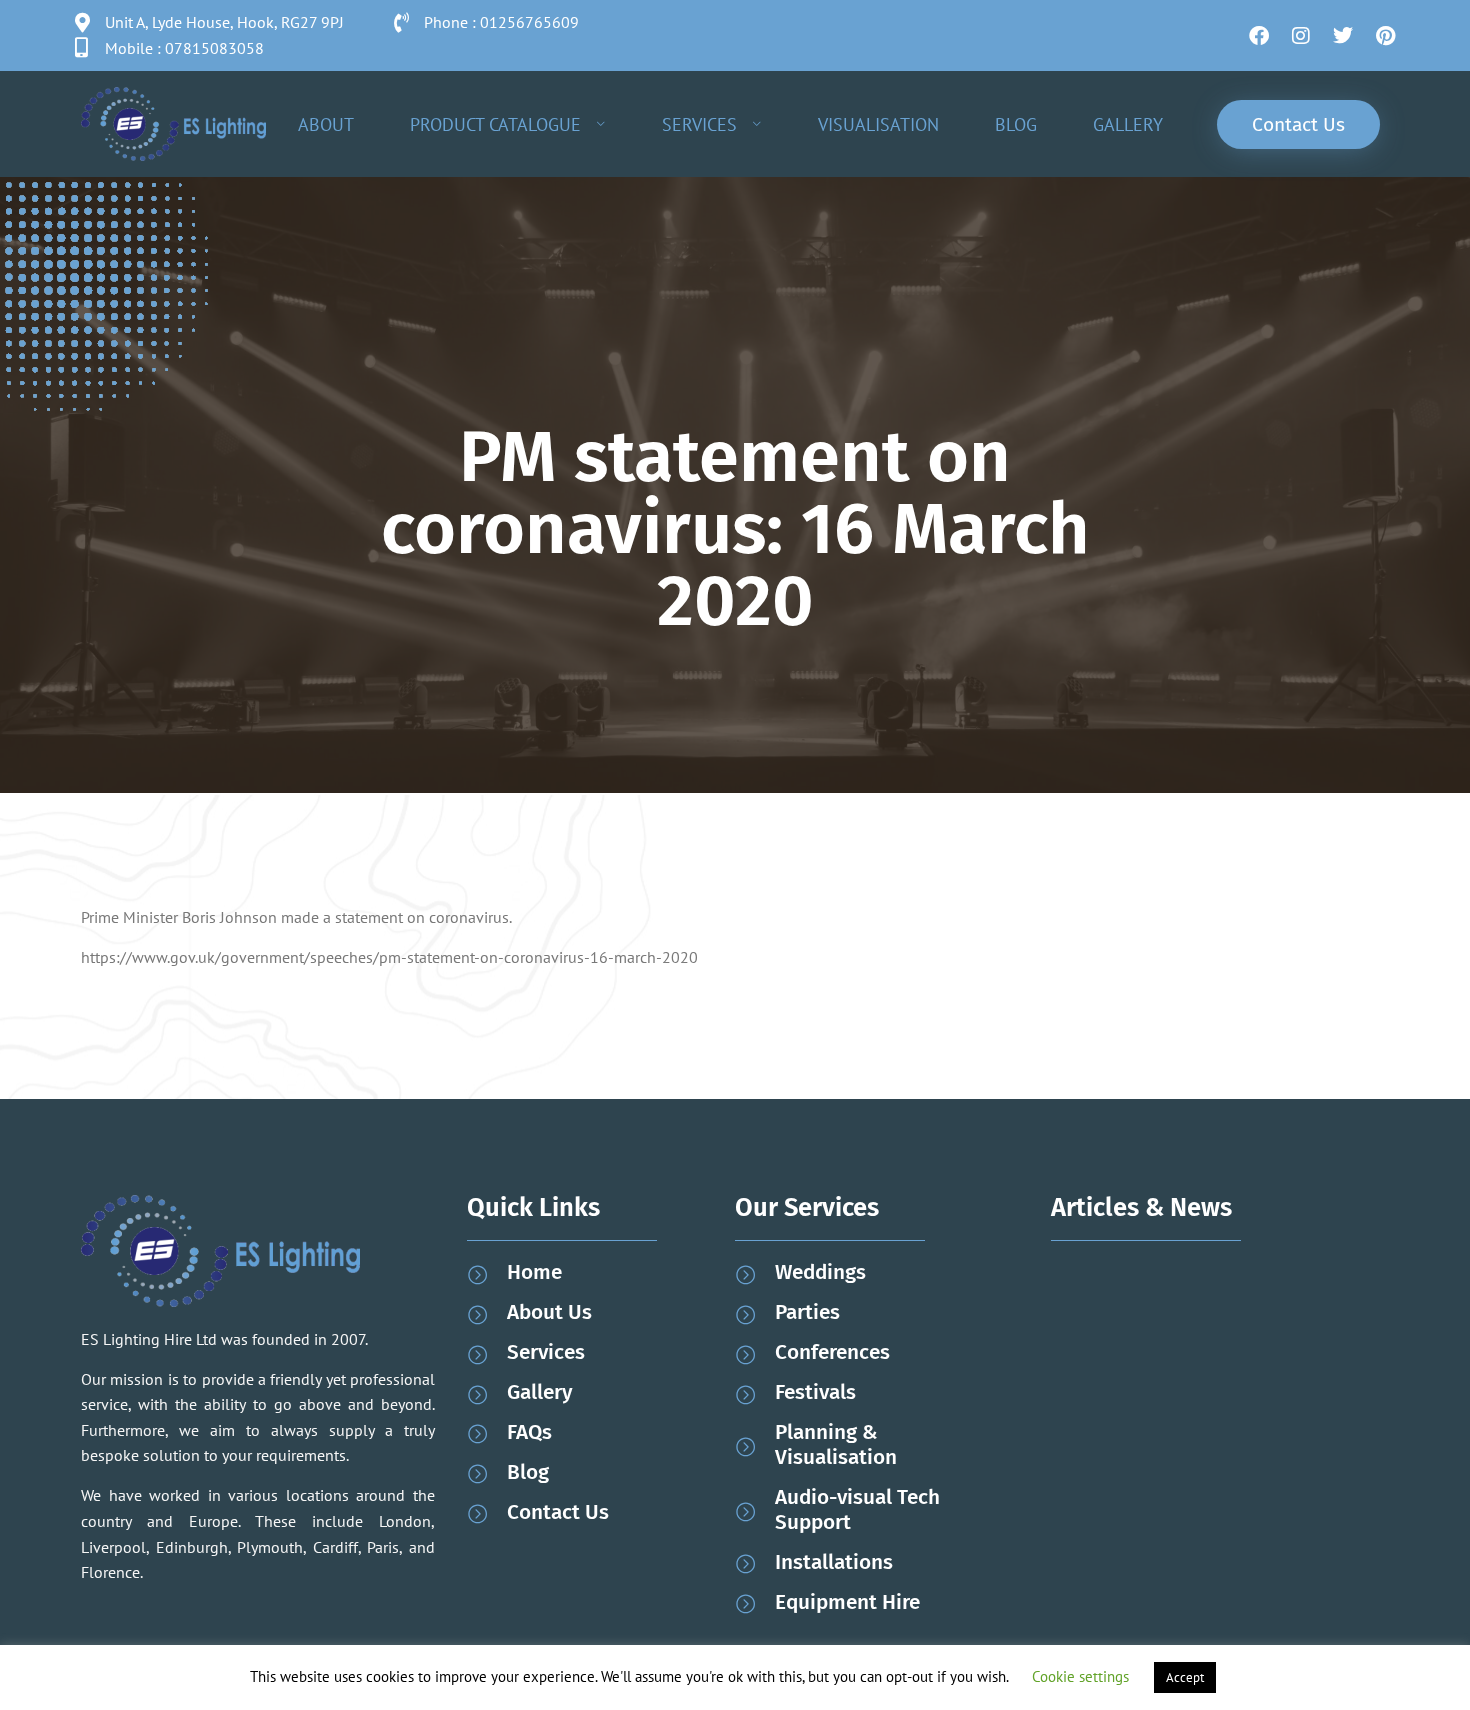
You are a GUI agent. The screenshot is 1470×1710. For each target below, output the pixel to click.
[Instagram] (1301, 36)
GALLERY (1128, 124)
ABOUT (326, 124)
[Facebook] (1259, 36)
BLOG (1016, 124)
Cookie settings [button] (1080, 1676)
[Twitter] (1343, 36)
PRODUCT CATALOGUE (495, 124)
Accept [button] (1185, 1677)
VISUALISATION (878, 124)
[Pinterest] (1385, 36)
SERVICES (699, 124)
